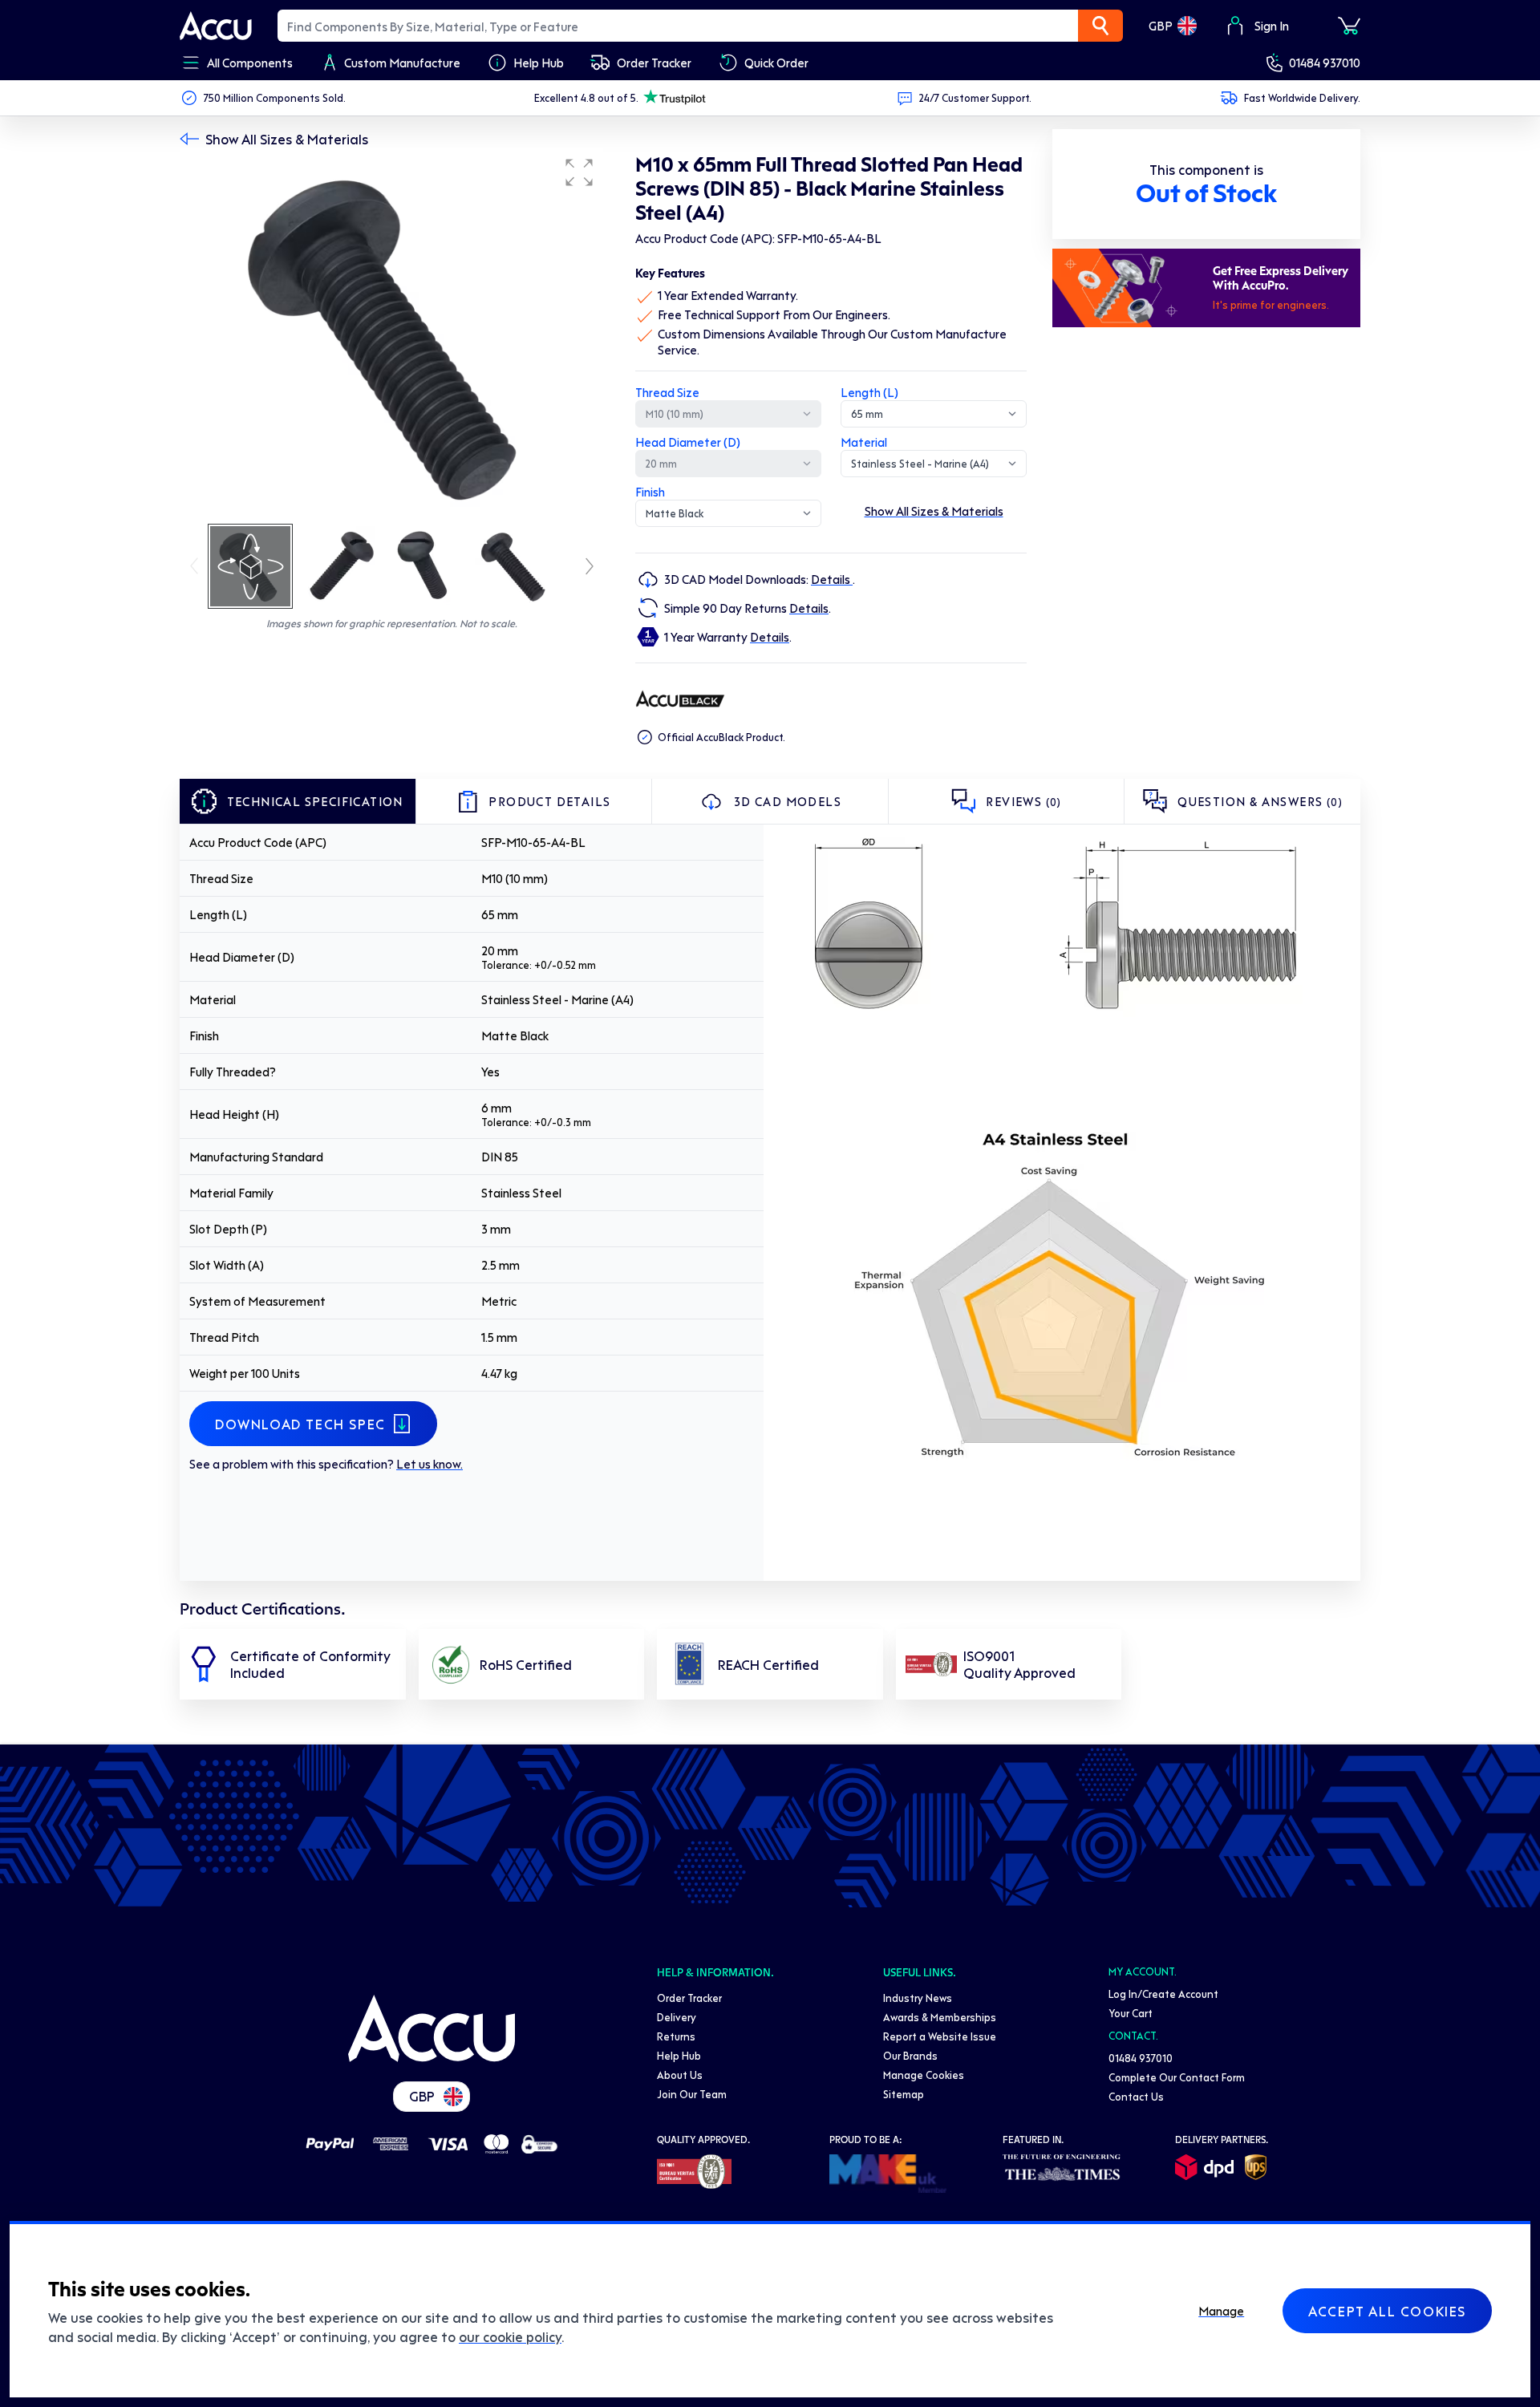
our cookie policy (510, 2336)
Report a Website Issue (940, 2036)
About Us (680, 2075)
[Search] (1100, 26)
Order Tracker (689, 1998)
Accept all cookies (1387, 2311)
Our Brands (910, 2055)
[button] (579, 172)
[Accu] (216, 26)
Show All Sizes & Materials (287, 139)
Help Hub (679, 2055)
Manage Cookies (924, 2075)
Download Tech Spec (300, 1424)
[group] (391, 335)
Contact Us (1136, 2096)
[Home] (432, 2028)
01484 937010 (1325, 63)
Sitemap (904, 2094)
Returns (676, 2036)
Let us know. (430, 1464)
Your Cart (1131, 2013)
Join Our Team (692, 2094)
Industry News (918, 1998)
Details (832, 579)
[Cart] (1349, 26)
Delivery (677, 2017)
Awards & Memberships (940, 2017)
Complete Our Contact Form (1177, 2077)
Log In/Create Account (1163, 1994)
